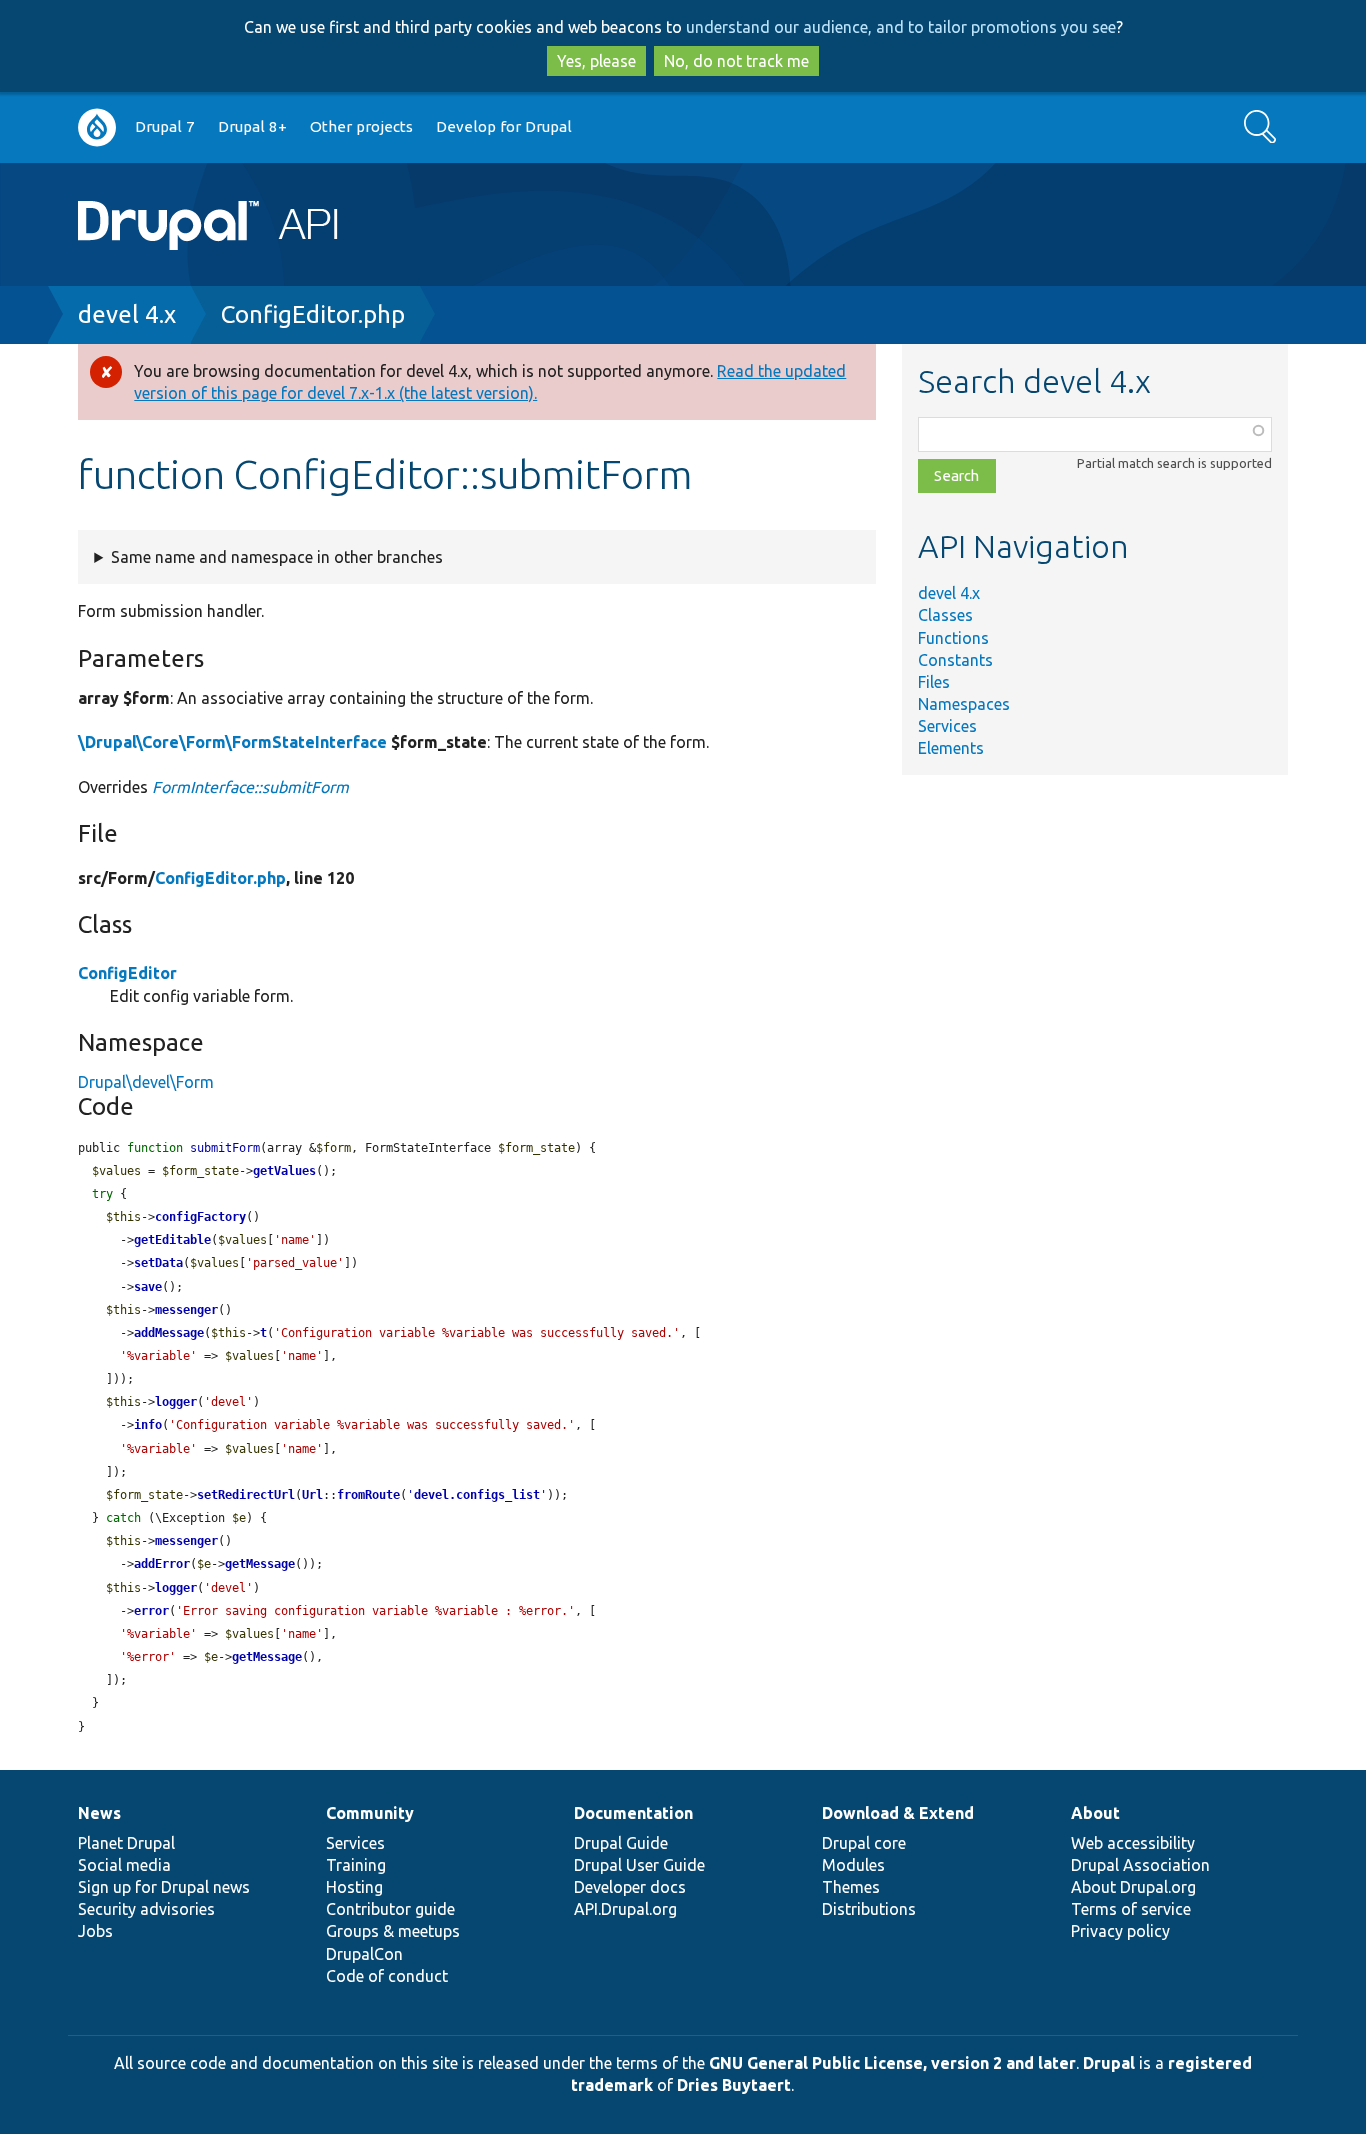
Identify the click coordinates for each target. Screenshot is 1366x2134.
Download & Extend (898, 1813)
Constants (955, 660)
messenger (186, 1310)
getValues (284, 1171)
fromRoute (368, 1495)
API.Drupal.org (625, 1909)
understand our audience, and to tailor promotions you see (901, 27)
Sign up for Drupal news (164, 1887)
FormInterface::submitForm (250, 787)
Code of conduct (387, 1976)
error (151, 1611)
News (99, 1813)
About (1095, 1813)
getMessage (260, 1564)
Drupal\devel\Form (146, 1082)
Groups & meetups (393, 1931)
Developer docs (630, 1887)
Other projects (361, 126)
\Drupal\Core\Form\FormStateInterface (232, 742)
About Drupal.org (1133, 1887)
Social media (124, 1865)
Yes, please (596, 61)
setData (158, 1263)
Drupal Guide (621, 1843)
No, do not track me (736, 61)
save (148, 1287)
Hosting (354, 1887)
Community (370, 1813)
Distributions (869, 1909)
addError (162, 1564)
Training (356, 1865)
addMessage (169, 1333)
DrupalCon (364, 1954)
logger (176, 1402)
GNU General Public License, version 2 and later (892, 2063)
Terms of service (1131, 1909)
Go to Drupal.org (97, 127)
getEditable (172, 1240)
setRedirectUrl (246, 1495)
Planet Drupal (126, 1843)
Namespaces (964, 704)
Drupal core (864, 1843)
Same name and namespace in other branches (277, 557)
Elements (951, 748)
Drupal (1109, 2063)
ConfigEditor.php (313, 314)
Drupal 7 (165, 126)
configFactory (200, 1217)
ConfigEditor (127, 973)
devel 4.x (127, 314)
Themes (851, 1887)
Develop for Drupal (504, 126)
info (148, 1425)
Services (947, 726)
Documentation (633, 1813)
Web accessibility (1133, 1843)
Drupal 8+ (252, 126)
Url (312, 1495)
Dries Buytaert (734, 2085)
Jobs (95, 1931)
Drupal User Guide (639, 1865)
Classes (945, 615)
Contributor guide (390, 1909)
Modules (853, 1865)
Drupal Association (1140, 1865)
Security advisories (146, 1909)
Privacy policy (1120, 1931)
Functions (953, 638)
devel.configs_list (477, 1495)
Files (934, 682)
